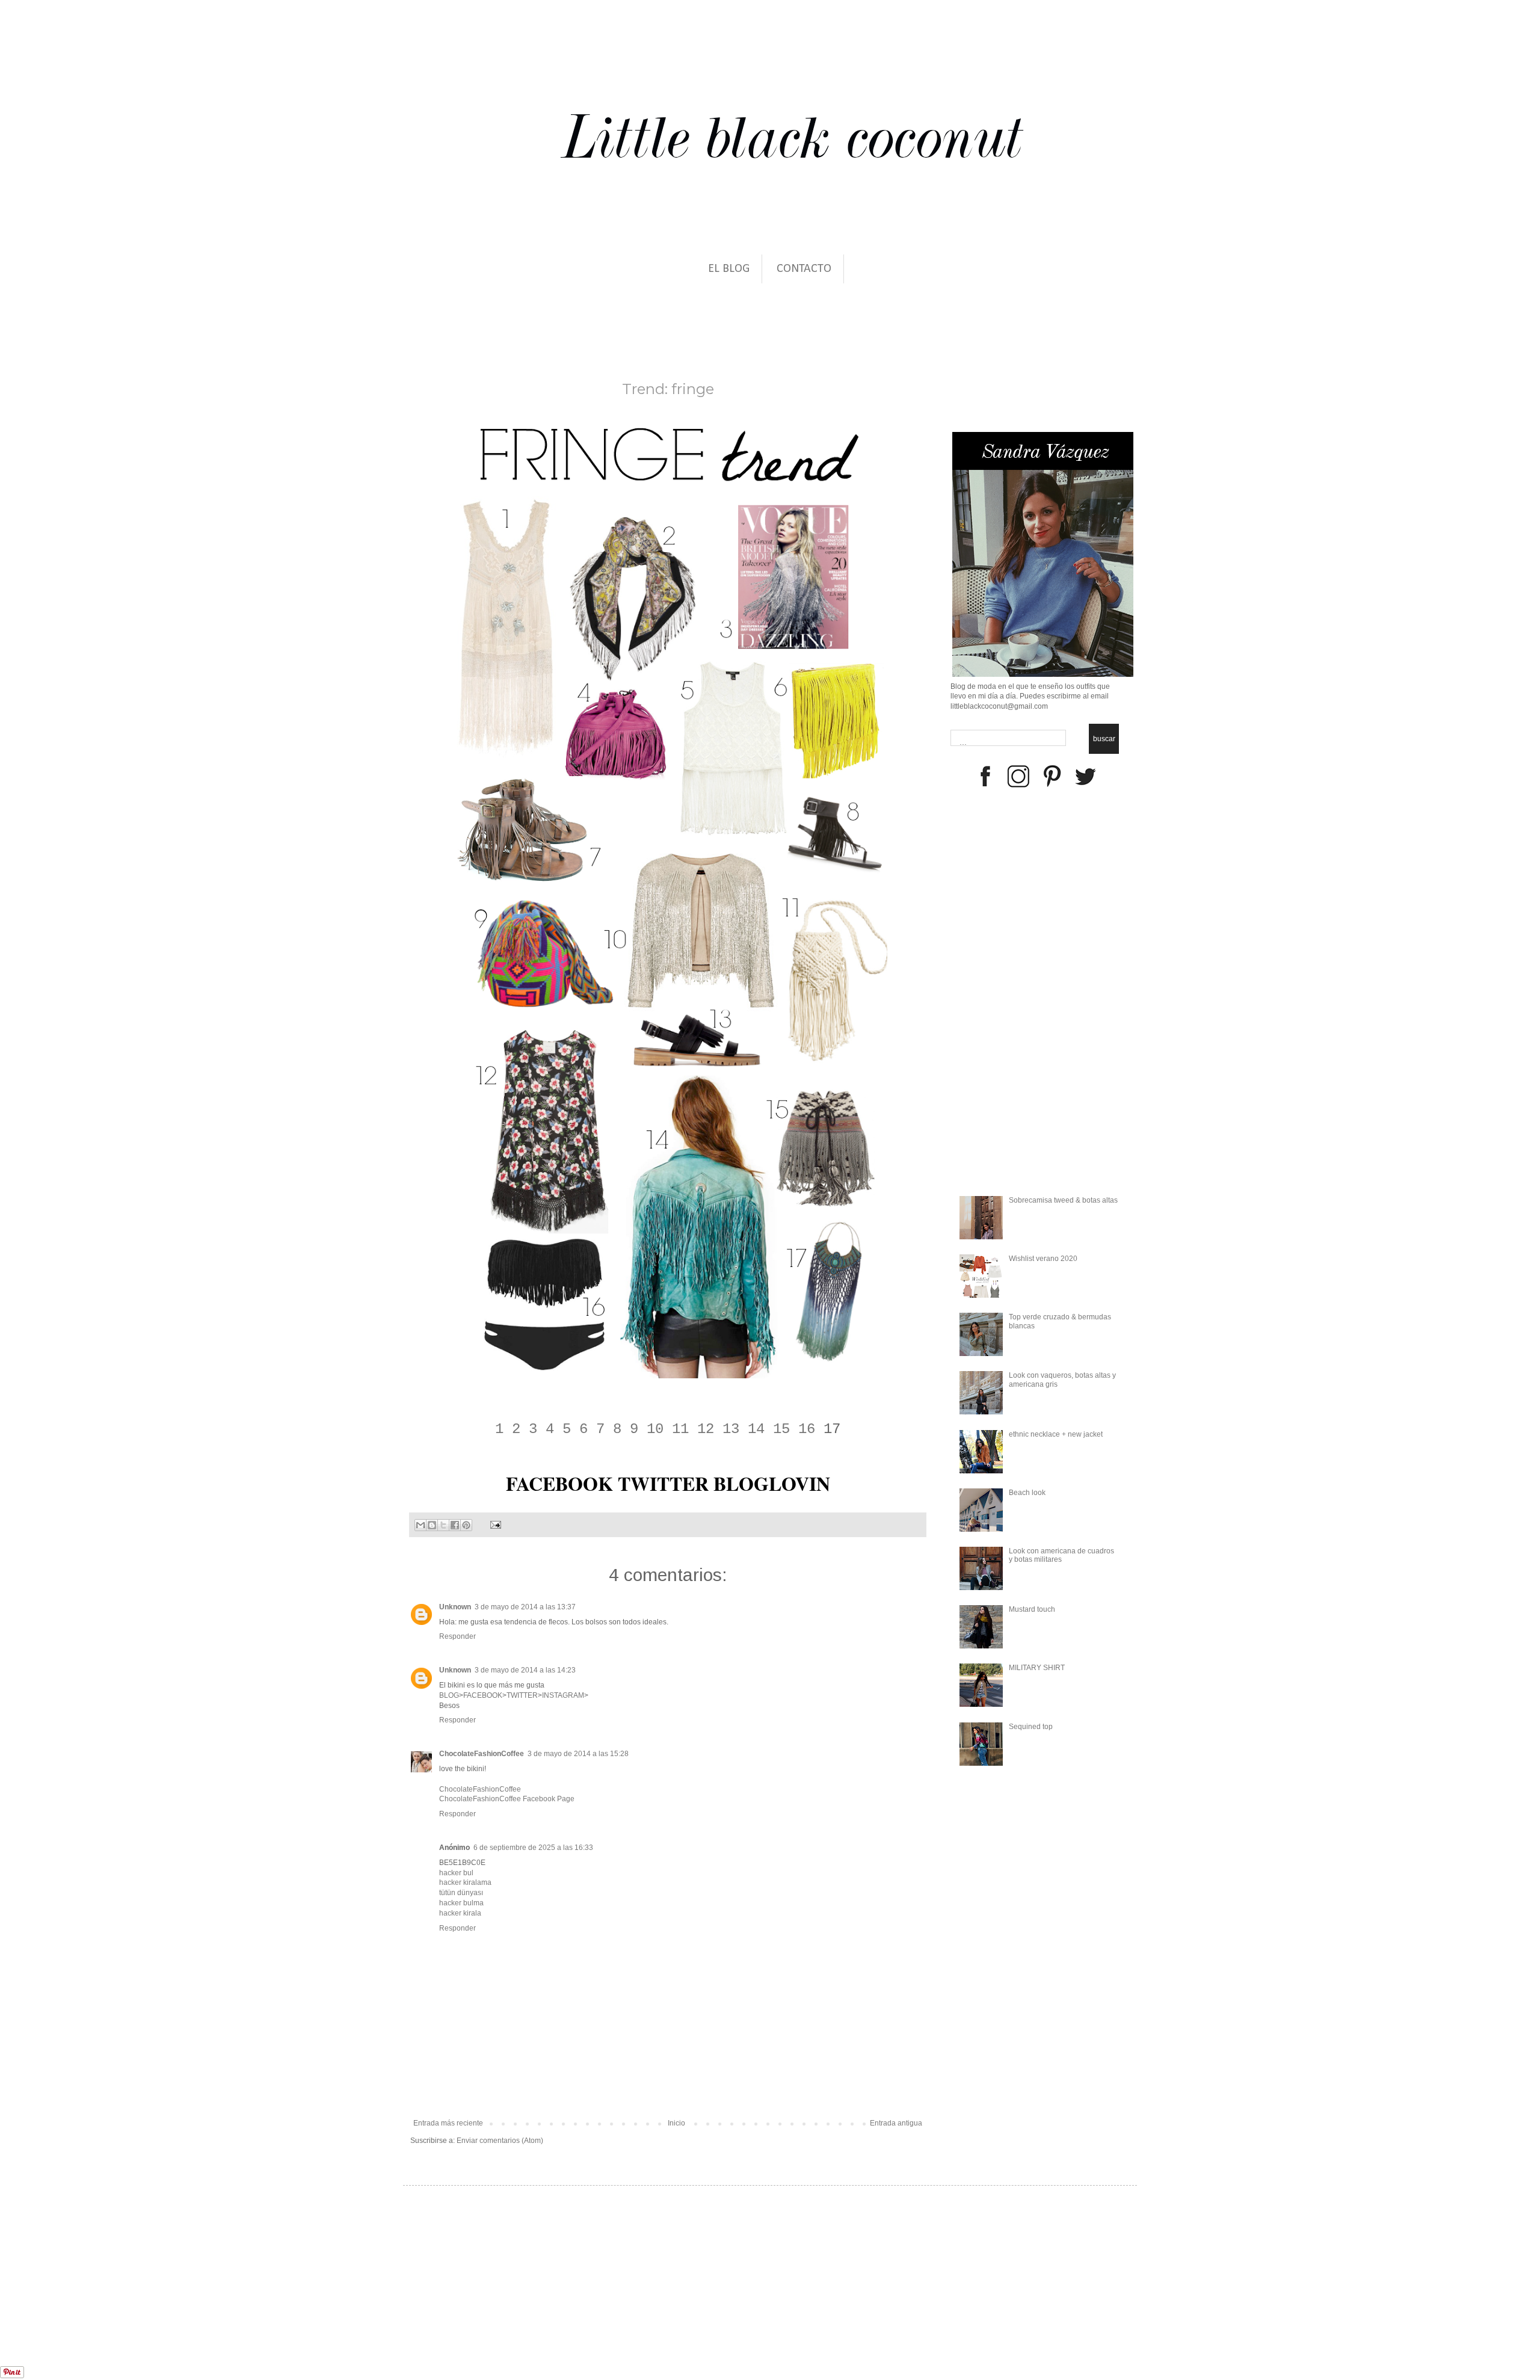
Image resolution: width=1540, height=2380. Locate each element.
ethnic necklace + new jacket (1056, 1434)
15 (781, 1429)
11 (680, 1429)
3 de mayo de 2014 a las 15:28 (578, 1754)
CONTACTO (804, 269)
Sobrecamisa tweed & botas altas (1063, 1200)
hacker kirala (460, 1913)
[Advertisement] (116, 2303)
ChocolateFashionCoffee (482, 1754)
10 (655, 1429)
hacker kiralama (465, 1882)
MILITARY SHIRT (1037, 1668)
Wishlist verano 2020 (1043, 1259)
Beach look (1027, 1493)
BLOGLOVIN (772, 1483)
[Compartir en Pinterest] (466, 1525)
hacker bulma (461, 1903)
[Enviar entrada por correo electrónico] (494, 1524)
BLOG (449, 1695)
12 (706, 1429)
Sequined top (1031, 1727)
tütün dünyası (461, 1893)
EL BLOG (729, 269)
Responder (457, 1636)
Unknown (455, 1607)
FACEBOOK (559, 1483)
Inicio (676, 2123)
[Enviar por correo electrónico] (420, 1525)
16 (807, 1429)
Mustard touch (1032, 1609)
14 (756, 1429)
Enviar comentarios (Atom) (500, 2141)
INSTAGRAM (563, 1695)
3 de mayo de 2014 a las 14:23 (525, 1670)
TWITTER (663, 1483)
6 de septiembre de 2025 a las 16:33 (533, 1848)
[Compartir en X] (443, 1525)
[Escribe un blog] (432, 1525)
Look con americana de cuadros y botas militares (1061, 1555)
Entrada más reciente (448, 2123)
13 (731, 1429)
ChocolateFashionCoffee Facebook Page (507, 1799)
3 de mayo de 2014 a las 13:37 (525, 1607)
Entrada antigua (896, 2123)
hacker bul (456, 1873)
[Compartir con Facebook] (455, 1525)
